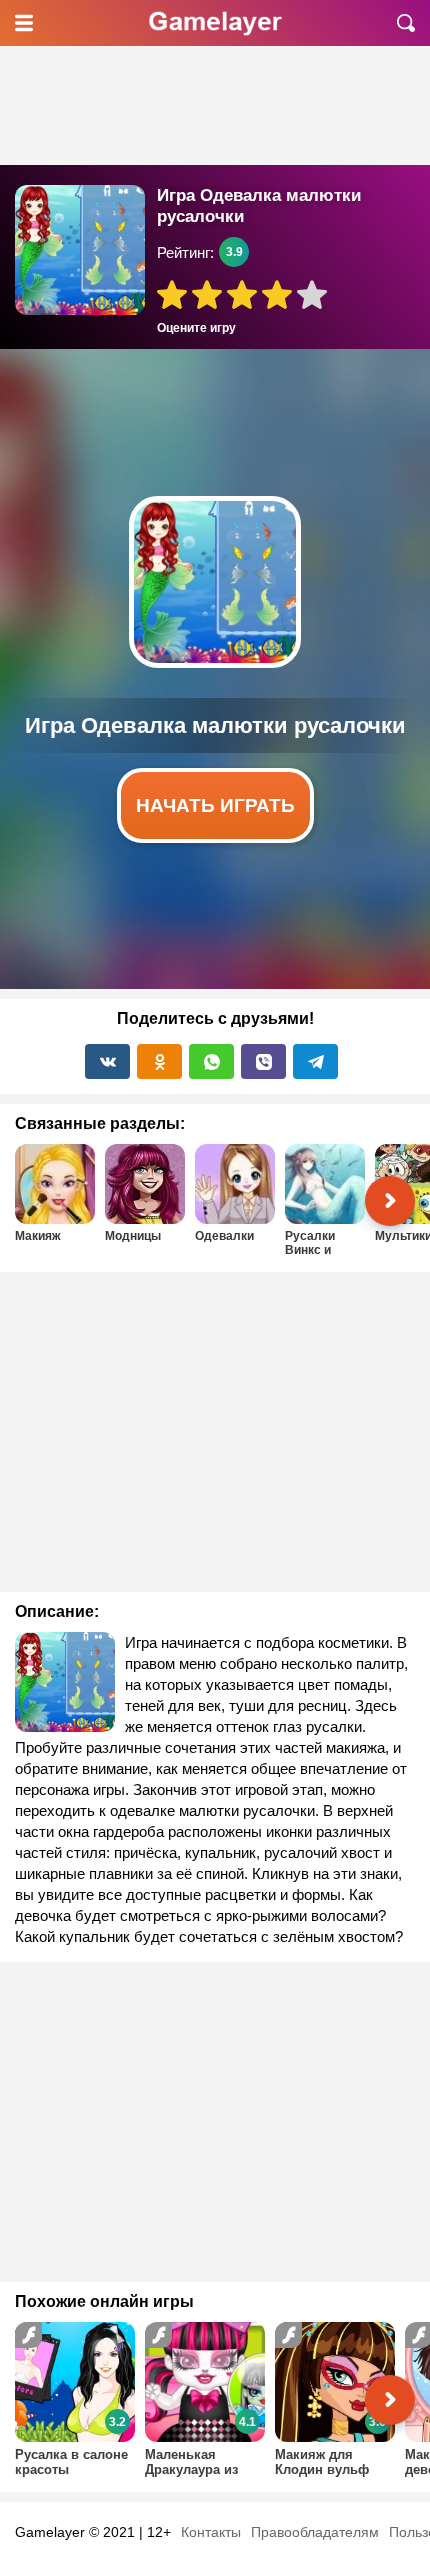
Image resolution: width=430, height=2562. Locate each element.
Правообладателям (315, 2532)
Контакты (211, 2532)
